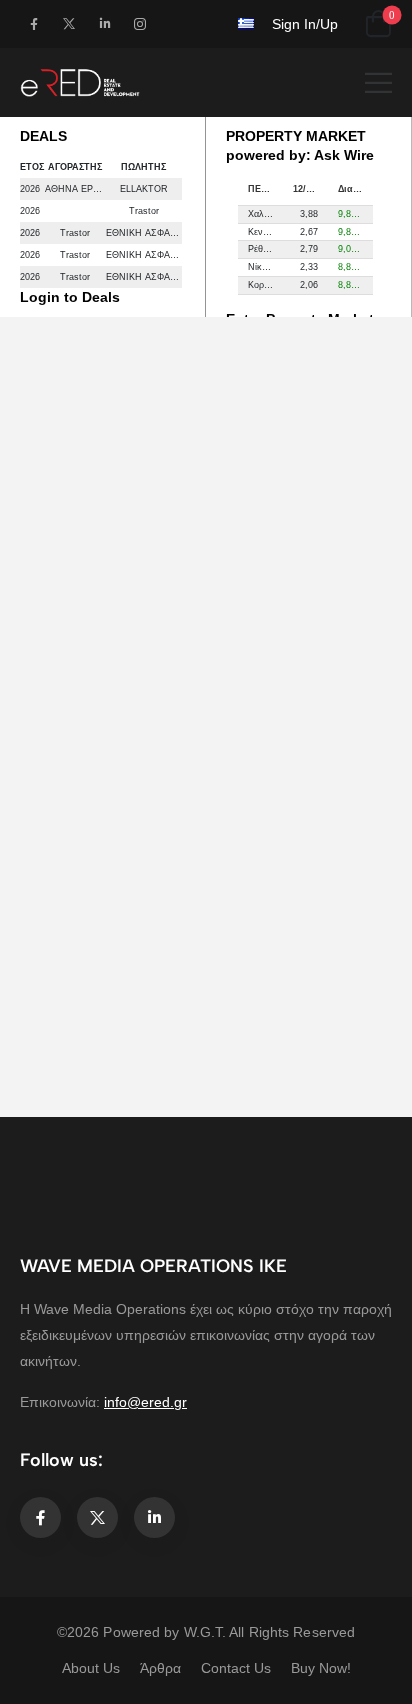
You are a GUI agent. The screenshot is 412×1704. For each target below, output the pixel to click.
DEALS (43, 136)
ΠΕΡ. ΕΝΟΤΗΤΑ (265, 189)
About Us (91, 1668)
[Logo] (80, 82)
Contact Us (236, 1668)
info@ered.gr (145, 1402)
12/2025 (309, 189)
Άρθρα (160, 1668)
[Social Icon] (33, 23)
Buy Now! (321, 1668)
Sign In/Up (305, 24)
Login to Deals (70, 297)
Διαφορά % (355, 189)
